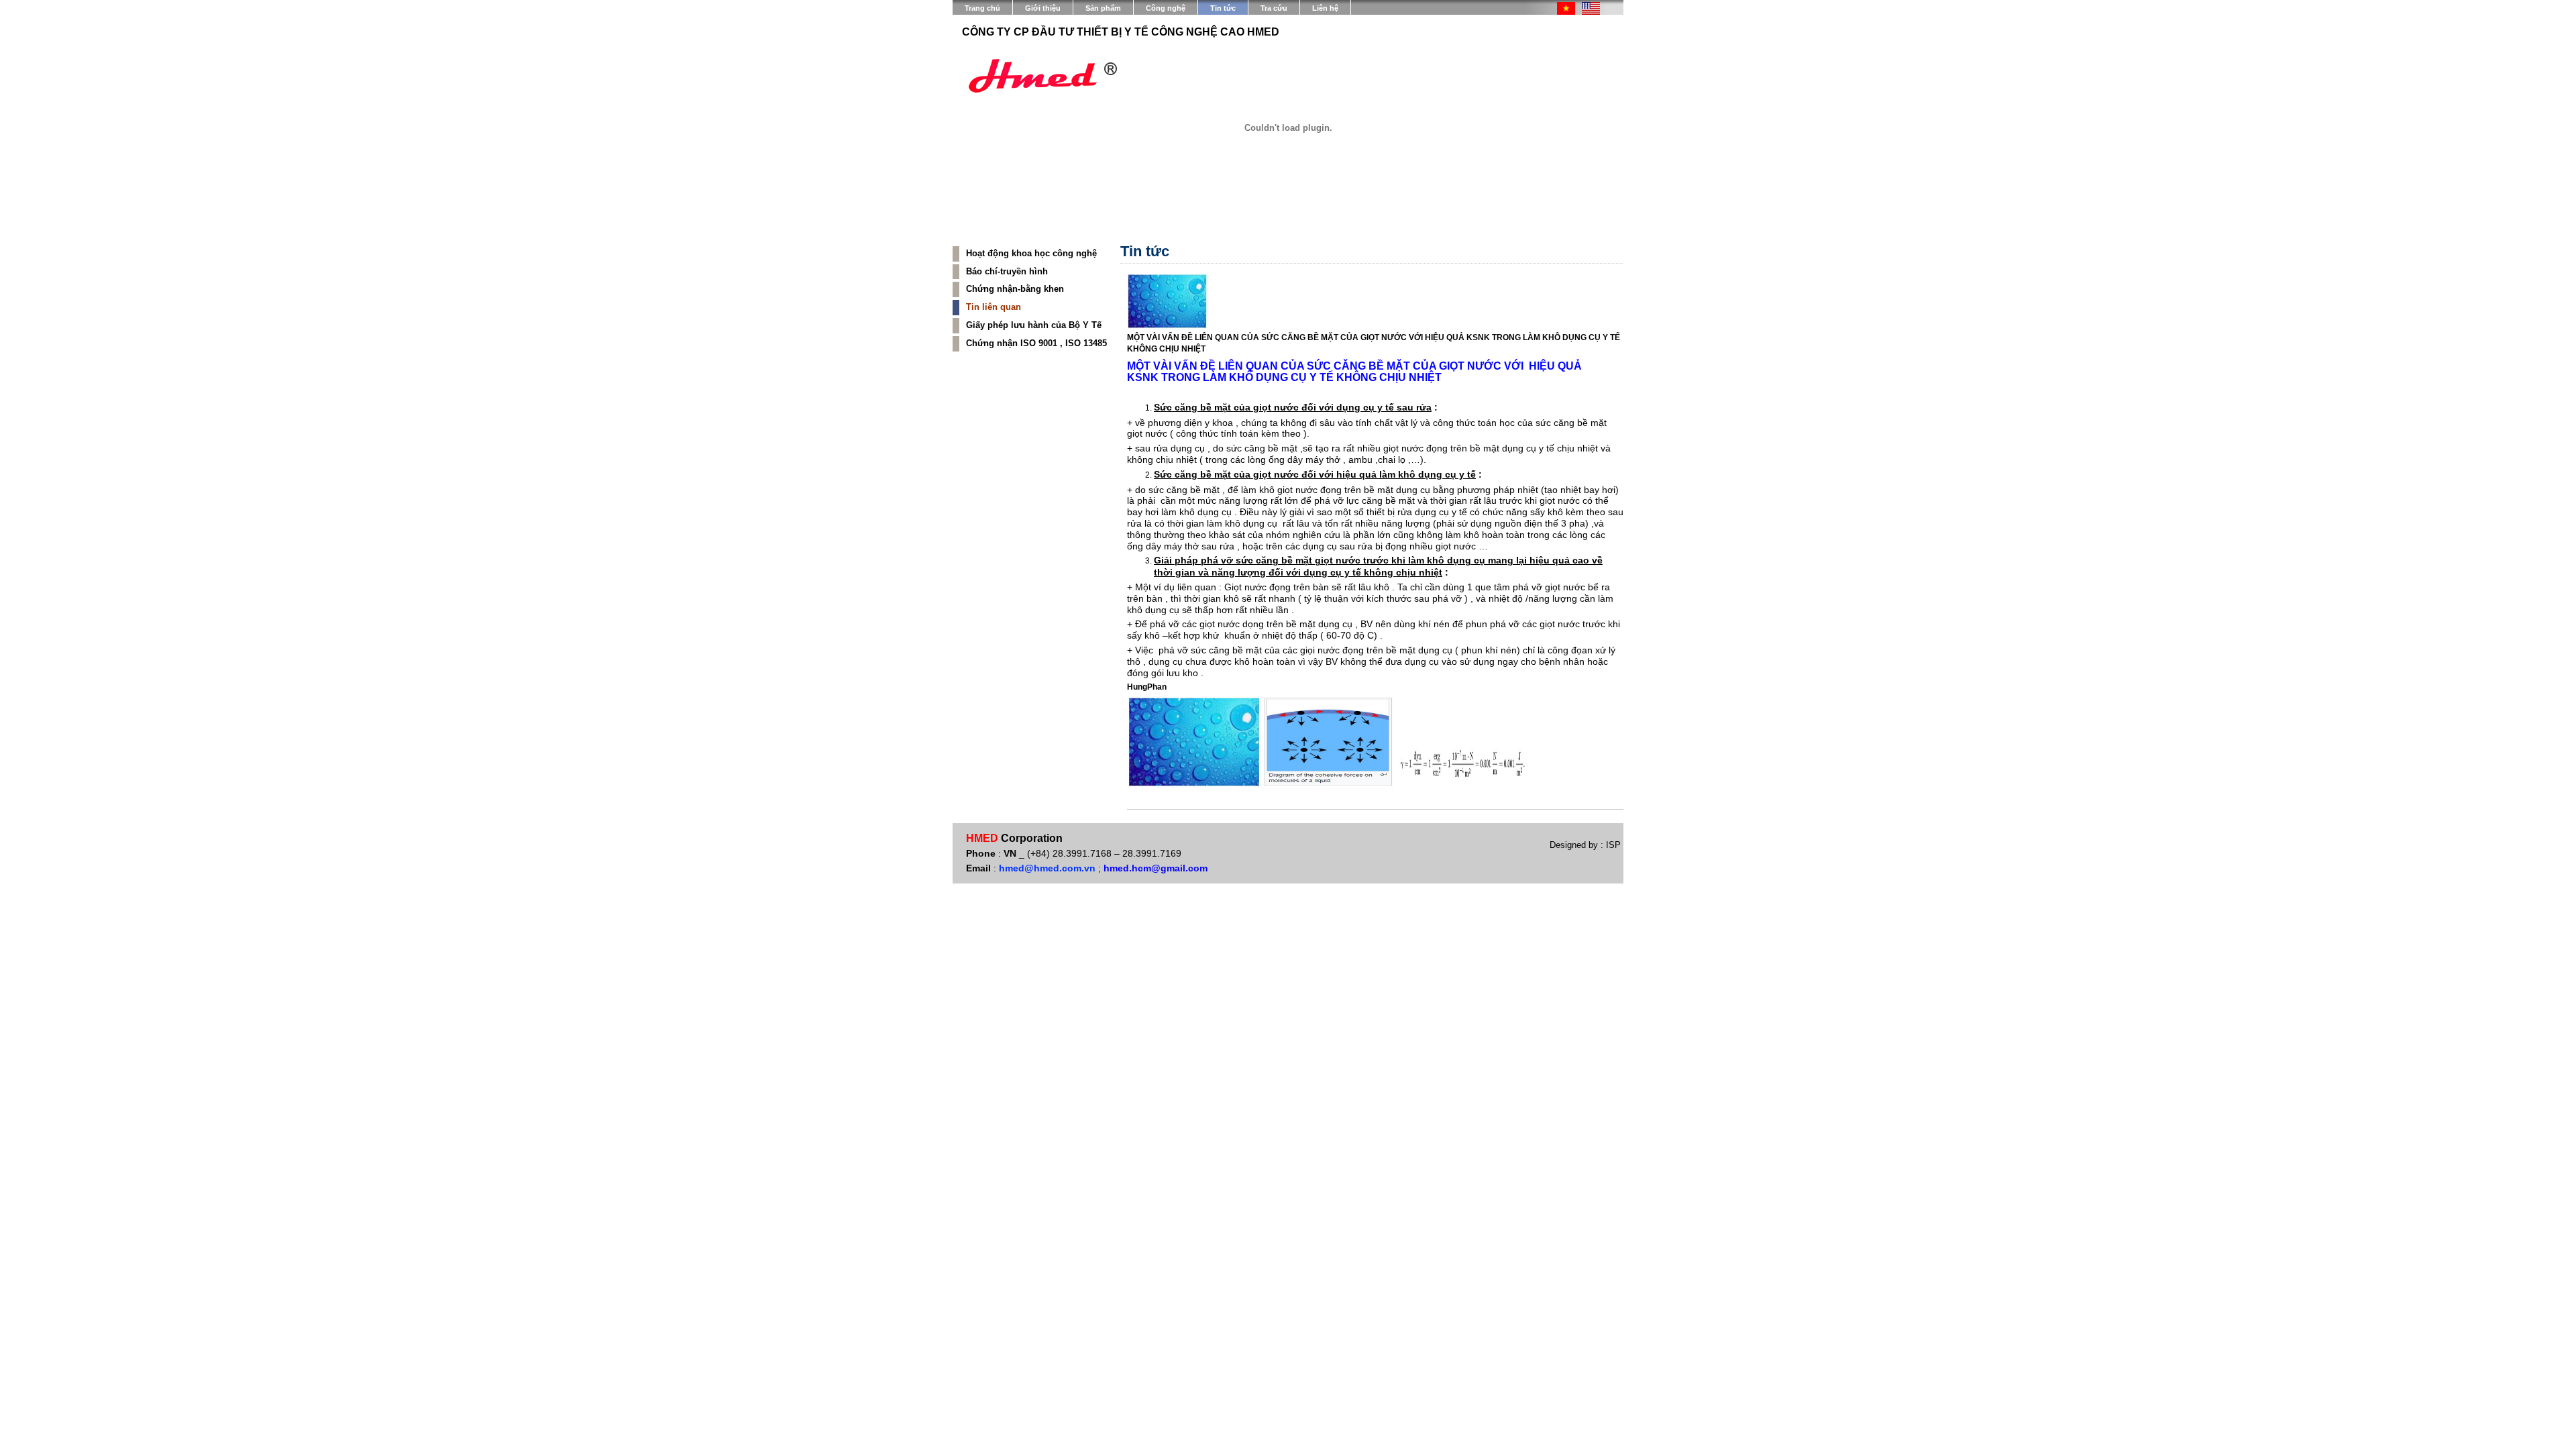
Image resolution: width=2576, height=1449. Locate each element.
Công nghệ (1166, 8)
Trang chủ (982, 8)
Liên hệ (1325, 8)
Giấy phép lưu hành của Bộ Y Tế (1034, 325)
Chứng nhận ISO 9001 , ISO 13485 (1036, 343)
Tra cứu (1274, 8)
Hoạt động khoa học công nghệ (1031, 253)
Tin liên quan (994, 307)
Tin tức (1223, 8)
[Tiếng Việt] (1566, 12)
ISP (1612, 845)
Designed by (1575, 845)
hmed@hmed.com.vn (1047, 868)
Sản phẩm (1103, 8)
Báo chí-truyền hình (1007, 271)
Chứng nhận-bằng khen (1015, 289)
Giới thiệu (1043, 8)
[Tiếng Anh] (1591, 12)
